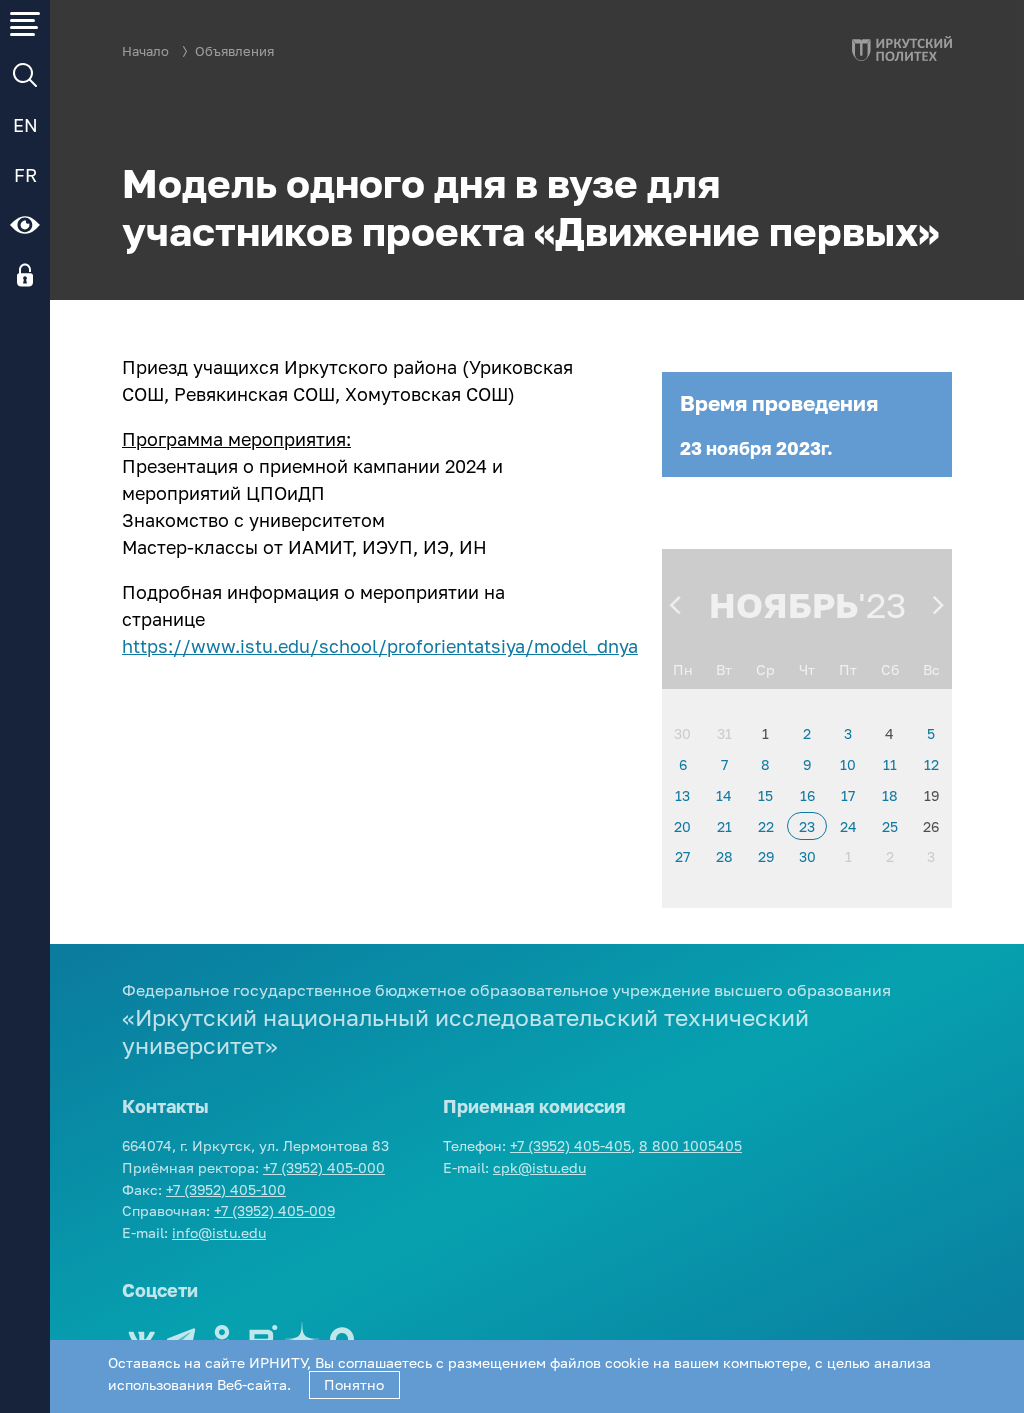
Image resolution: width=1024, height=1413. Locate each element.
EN (25, 125)
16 (807, 795)
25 (890, 826)
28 (724, 856)
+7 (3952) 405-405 (570, 1145)
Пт (848, 669)
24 (848, 826)
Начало (145, 51)
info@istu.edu (219, 1232)
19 (931, 795)
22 (766, 826)
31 (724, 733)
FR (25, 175)
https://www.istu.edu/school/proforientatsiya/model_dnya (380, 646)
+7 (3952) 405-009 (274, 1210)
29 (766, 856)
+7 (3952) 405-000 (324, 1167)
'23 (882, 605)
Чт (807, 669)
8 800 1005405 (690, 1145)
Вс (931, 669)
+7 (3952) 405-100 (226, 1189)
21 (724, 826)
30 (682, 733)
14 (724, 795)
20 (682, 826)
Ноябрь (783, 605)
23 (807, 826)
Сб (890, 669)
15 (765, 795)
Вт (724, 669)
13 (682, 795)
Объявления (234, 51)
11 (890, 764)
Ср (765, 669)
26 (931, 826)
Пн (683, 669)
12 (931, 764)
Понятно (354, 1384)
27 (682, 856)
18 (890, 795)
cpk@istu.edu (539, 1167)
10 (848, 764)
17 (848, 795)
